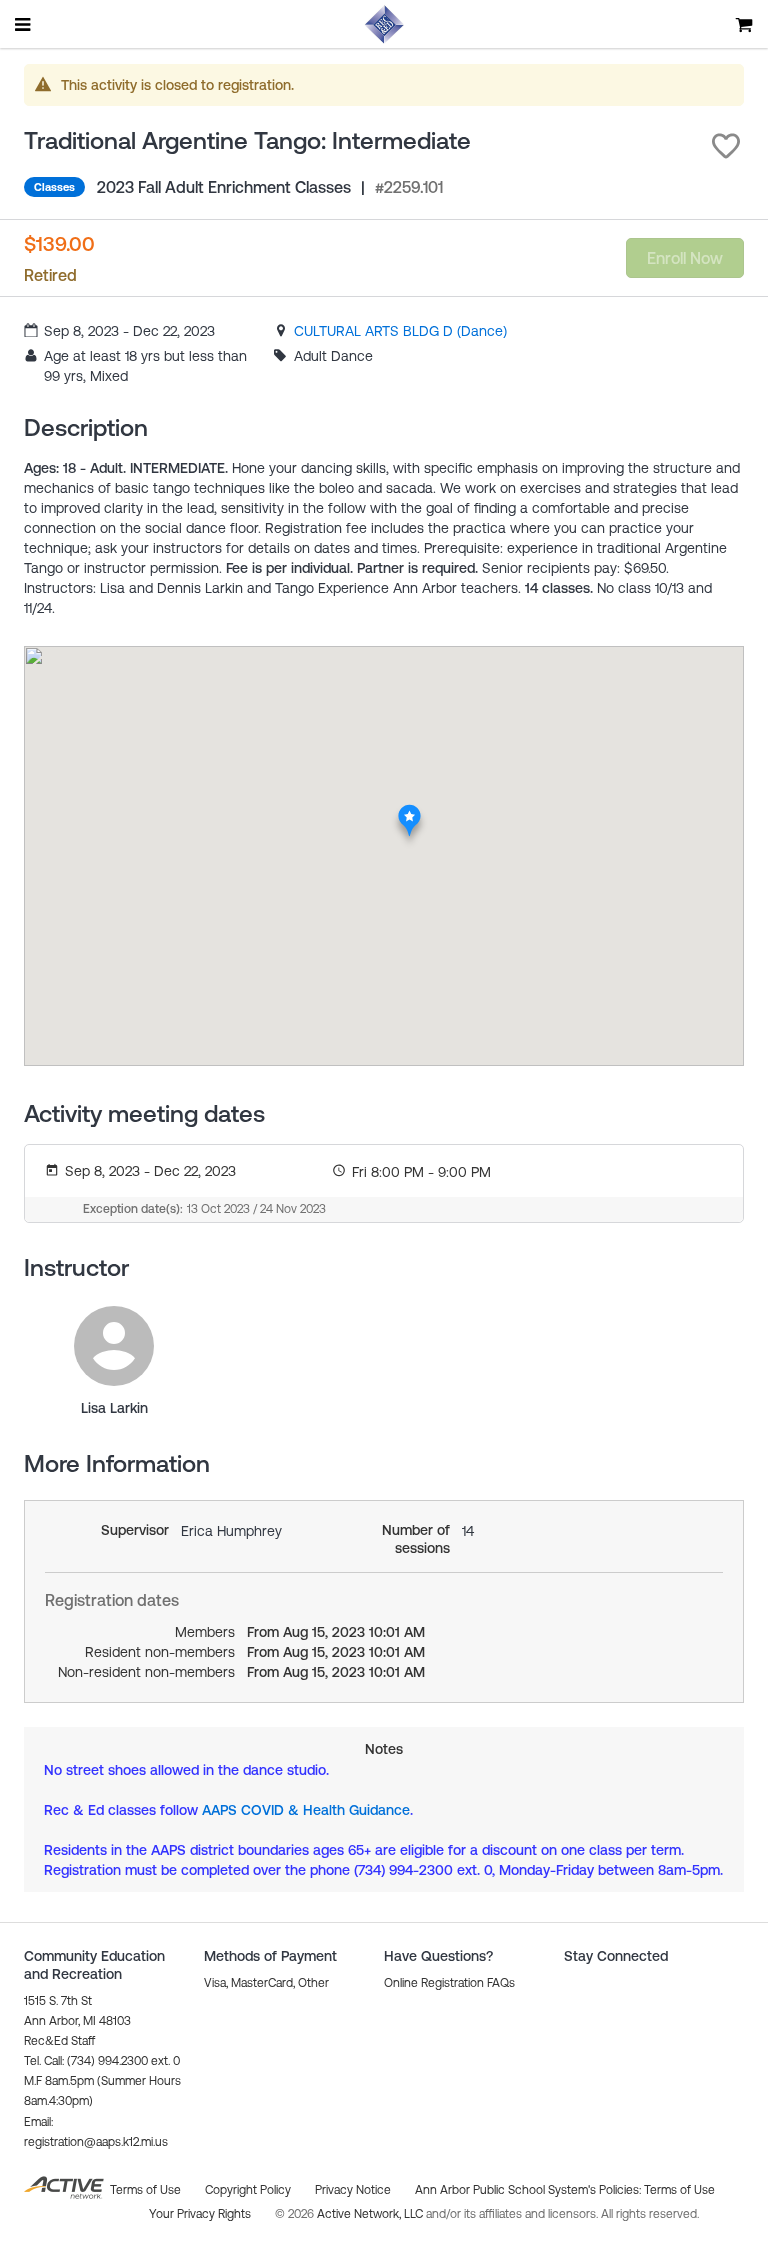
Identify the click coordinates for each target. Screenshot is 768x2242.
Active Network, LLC (371, 2214)
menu (24, 24)
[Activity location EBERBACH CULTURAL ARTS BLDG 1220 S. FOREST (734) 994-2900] (409, 809)
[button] (726, 146)
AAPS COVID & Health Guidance (306, 1810)
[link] (400, 331)
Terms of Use (679, 2190)
